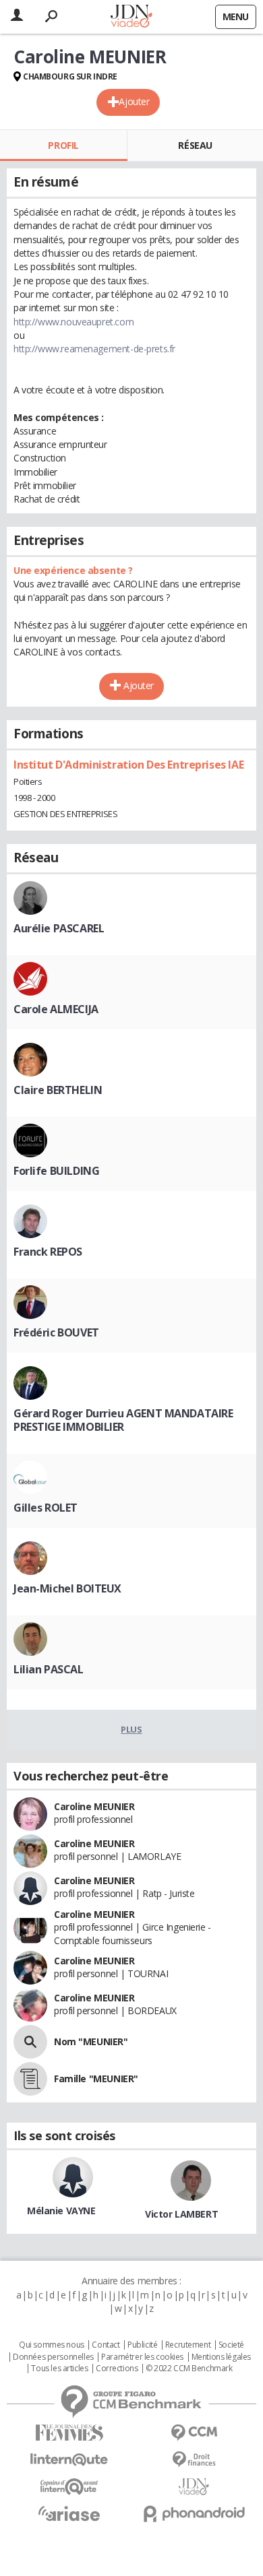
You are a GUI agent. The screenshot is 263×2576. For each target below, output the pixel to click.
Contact (106, 2345)
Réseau (195, 145)
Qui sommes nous (52, 2345)
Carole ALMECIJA (56, 1009)
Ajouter (134, 101)
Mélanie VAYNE (61, 2211)
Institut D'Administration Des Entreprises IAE (128, 765)
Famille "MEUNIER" (96, 2079)
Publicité (142, 2345)
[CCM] (194, 2433)
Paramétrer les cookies (142, 2357)
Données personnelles (53, 2357)
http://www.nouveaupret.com (74, 322)
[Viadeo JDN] (194, 2487)
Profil (63, 145)
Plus (131, 1729)
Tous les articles (59, 2369)
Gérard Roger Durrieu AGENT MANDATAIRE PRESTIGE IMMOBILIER (123, 1420)
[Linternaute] (69, 2460)
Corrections (117, 2369)
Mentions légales (221, 2357)
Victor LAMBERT (181, 2214)
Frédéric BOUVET (56, 1332)
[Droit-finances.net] (194, 2460)
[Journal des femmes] (69, 2433)
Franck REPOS (48, 1252)
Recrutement (188, 2345)
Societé (231, 2345)
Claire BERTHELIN (58, 1090)
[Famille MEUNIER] (30, 2079)
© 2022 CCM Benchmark (189, 2369)
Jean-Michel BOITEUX (67, 1588)
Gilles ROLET (46, 1508)
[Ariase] (69, 2513)
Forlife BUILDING (56, 1171)
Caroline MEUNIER (94, 1806)
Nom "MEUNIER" (91, 2041)
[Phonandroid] (194, 2514)
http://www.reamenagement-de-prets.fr (94, 349)
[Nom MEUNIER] (30, 2042)
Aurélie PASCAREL (59, 928)
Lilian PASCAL (49, 1669)
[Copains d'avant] (69, 2487)
